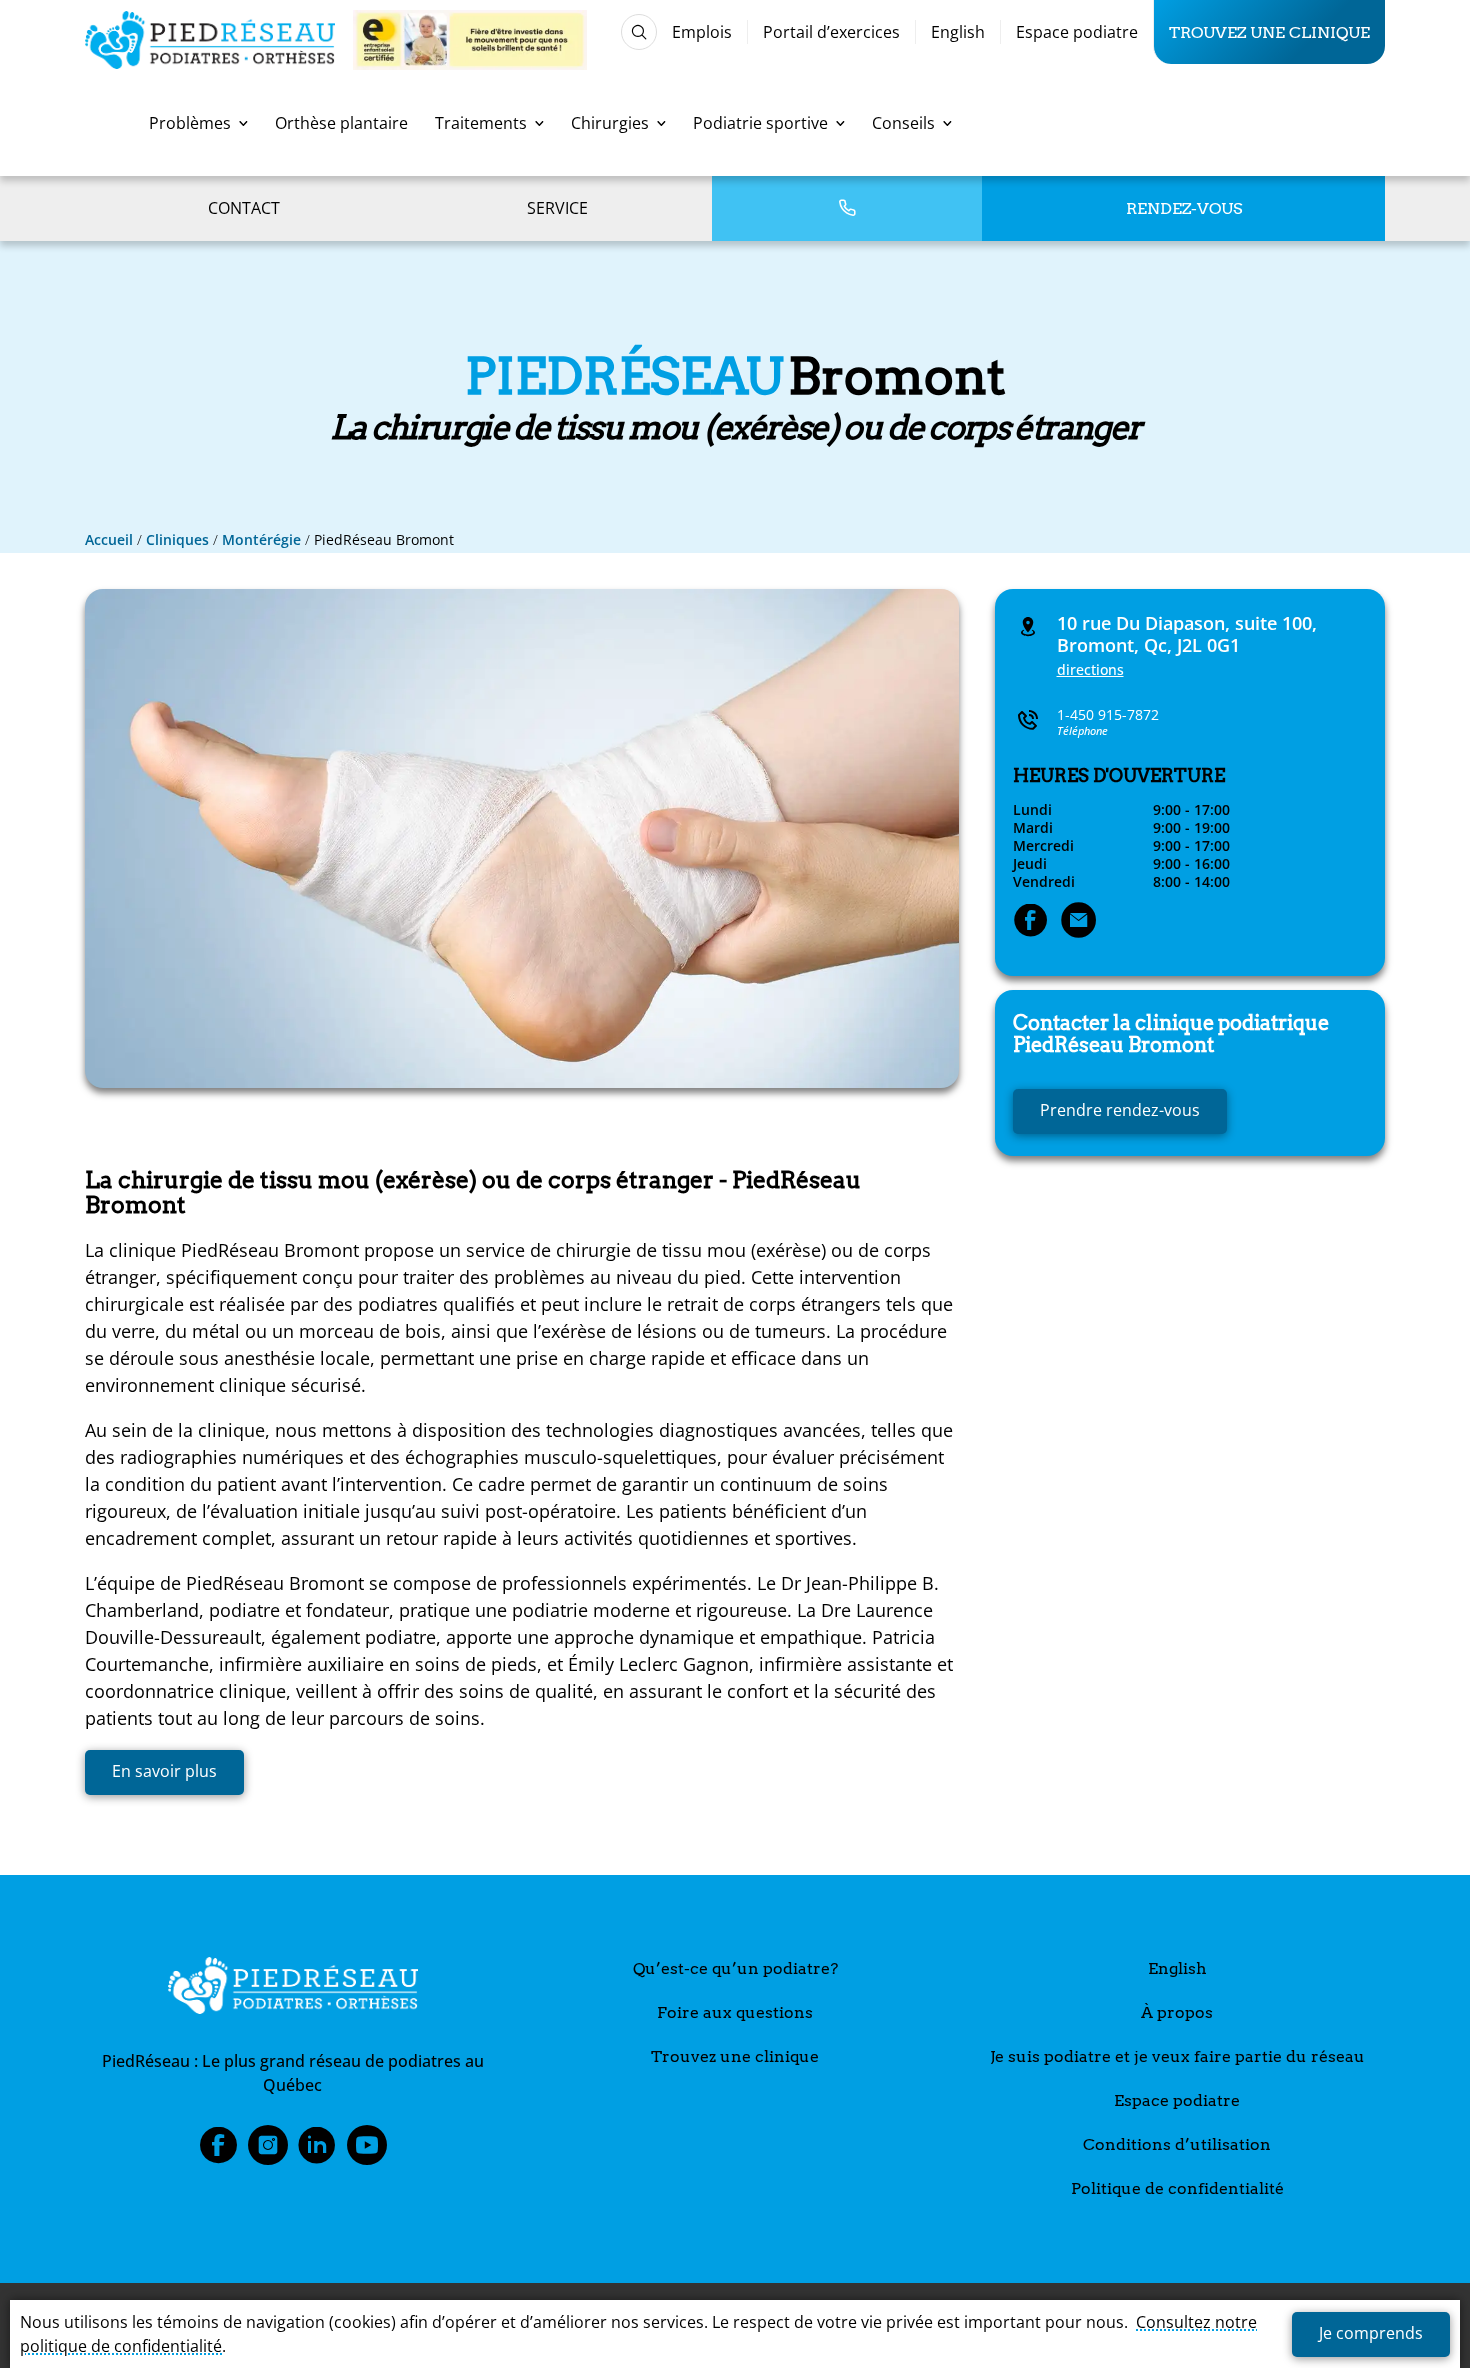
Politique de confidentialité (1177, 2188)
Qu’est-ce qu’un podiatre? (735, 1968)
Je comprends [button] (1371, 2333)
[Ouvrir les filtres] (639, 32)
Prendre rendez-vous (1120, 1110)
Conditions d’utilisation (1177, 2144)
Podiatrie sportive (760, 123)
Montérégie (261, 539)
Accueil (109, 539)
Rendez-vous (1184, 208)
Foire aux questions (735, 2012)
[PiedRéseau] (293, 1989)
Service (557, 208)
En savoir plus (164, 1771)
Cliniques (177, 539)
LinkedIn (317, 2151)
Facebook (218, 2151)
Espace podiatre (1077, 32)
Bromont (1171, 1034)
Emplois (702, 32)
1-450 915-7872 (1108, 714)
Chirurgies (610, 123)
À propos (1177, 2012)
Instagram (268, 2151)
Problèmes (190, 123)
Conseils (903, 123)
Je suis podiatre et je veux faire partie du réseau (1177, 2056)
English (958, 32)
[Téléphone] (847, 208)
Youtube (367, 2151)
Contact (244, 208)
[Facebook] (1031, 922)
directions (1090, 669)
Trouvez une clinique (1269, 32)
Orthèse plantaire (341, 123)
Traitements (481, 123)
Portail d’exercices (831, 32)
